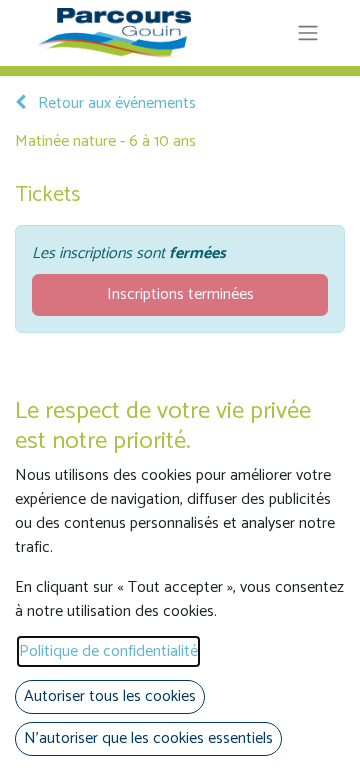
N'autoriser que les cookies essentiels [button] (148, 738)
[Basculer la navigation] (308, 33)
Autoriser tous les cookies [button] (110, 696)
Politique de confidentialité (108, 651)
